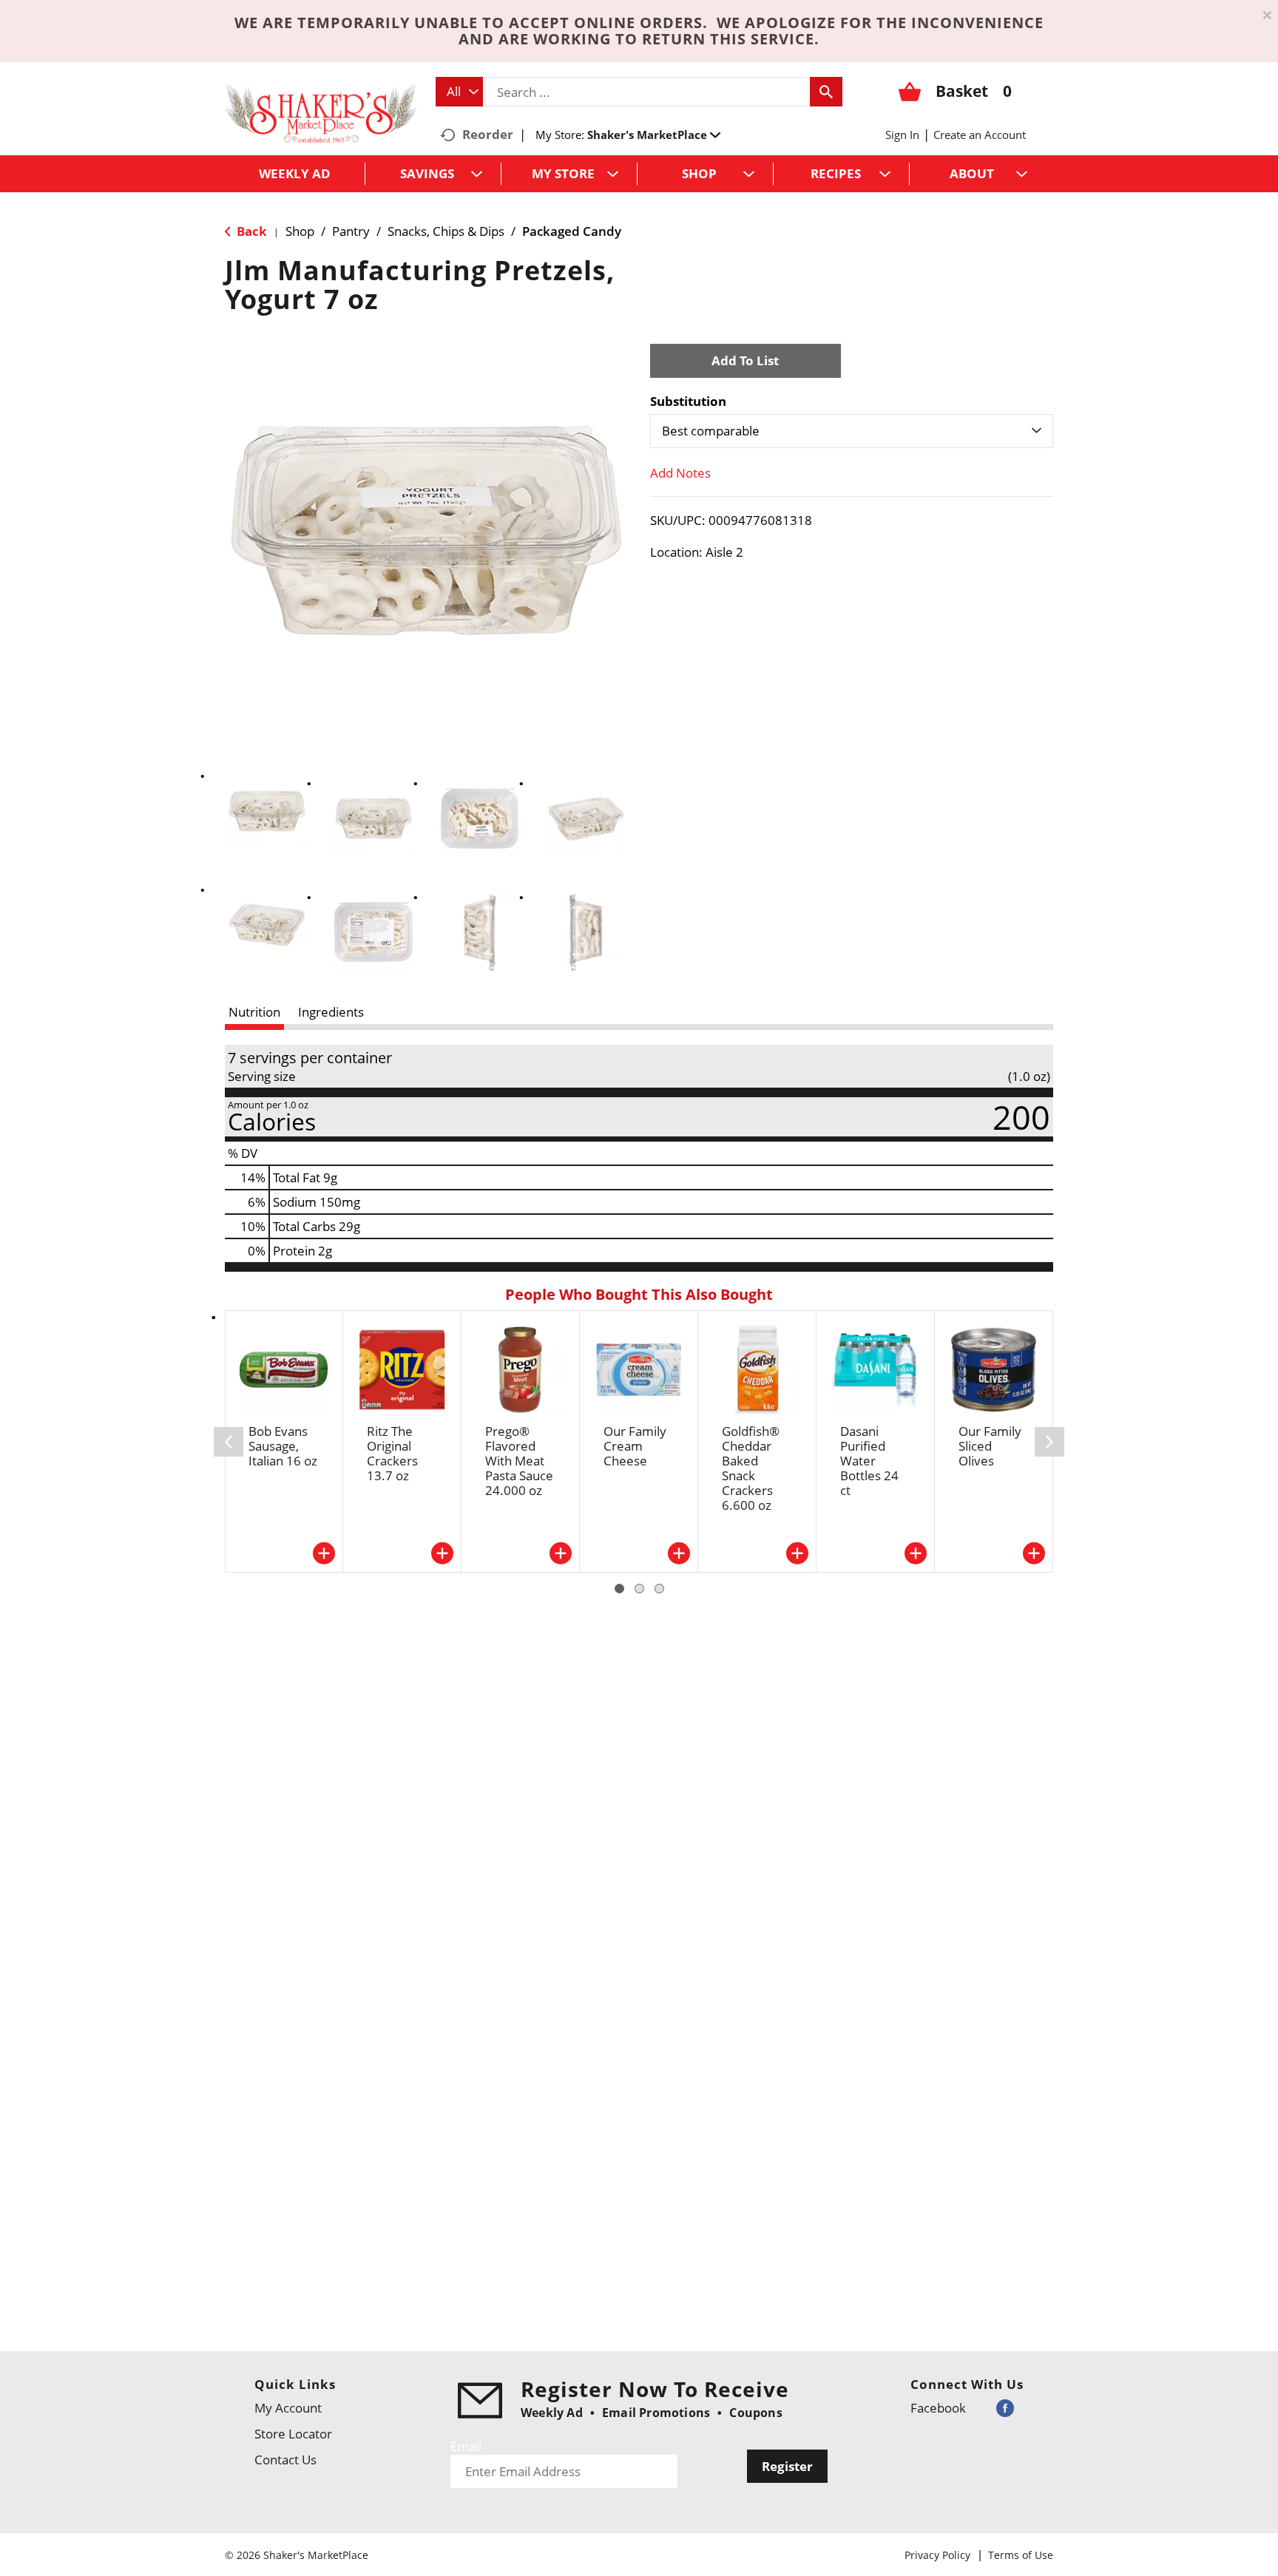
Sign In (902, 135)
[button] (654, 135)
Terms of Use (1021, 2555)
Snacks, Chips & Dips (446, 231)
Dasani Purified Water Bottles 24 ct (869, 1461)
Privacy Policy (937, 2555)
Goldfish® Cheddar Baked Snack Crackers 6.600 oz (751, 1468)
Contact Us (285, 2460)
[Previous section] (229, 1442)
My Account (288, 2408)
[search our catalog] (826, 92)
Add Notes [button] (680, 473)
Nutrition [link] (254, 1012)
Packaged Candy (572, 231)
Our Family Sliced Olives (990, 1446)
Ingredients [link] (331, 1012)
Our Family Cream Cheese (635, 1446)
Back (250, 231)
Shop (300, 231)
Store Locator (293, 2434)
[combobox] (459, 92)
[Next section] (1049, 1442)
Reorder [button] (488, 134)
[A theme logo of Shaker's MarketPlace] (321, 113)
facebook (938, 2408)
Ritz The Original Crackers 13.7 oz (392, 1453)
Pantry (351, 231)
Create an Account (980, 135)
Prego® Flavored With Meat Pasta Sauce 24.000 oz (519, 1461)
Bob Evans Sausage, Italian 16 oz (283, 1446)
